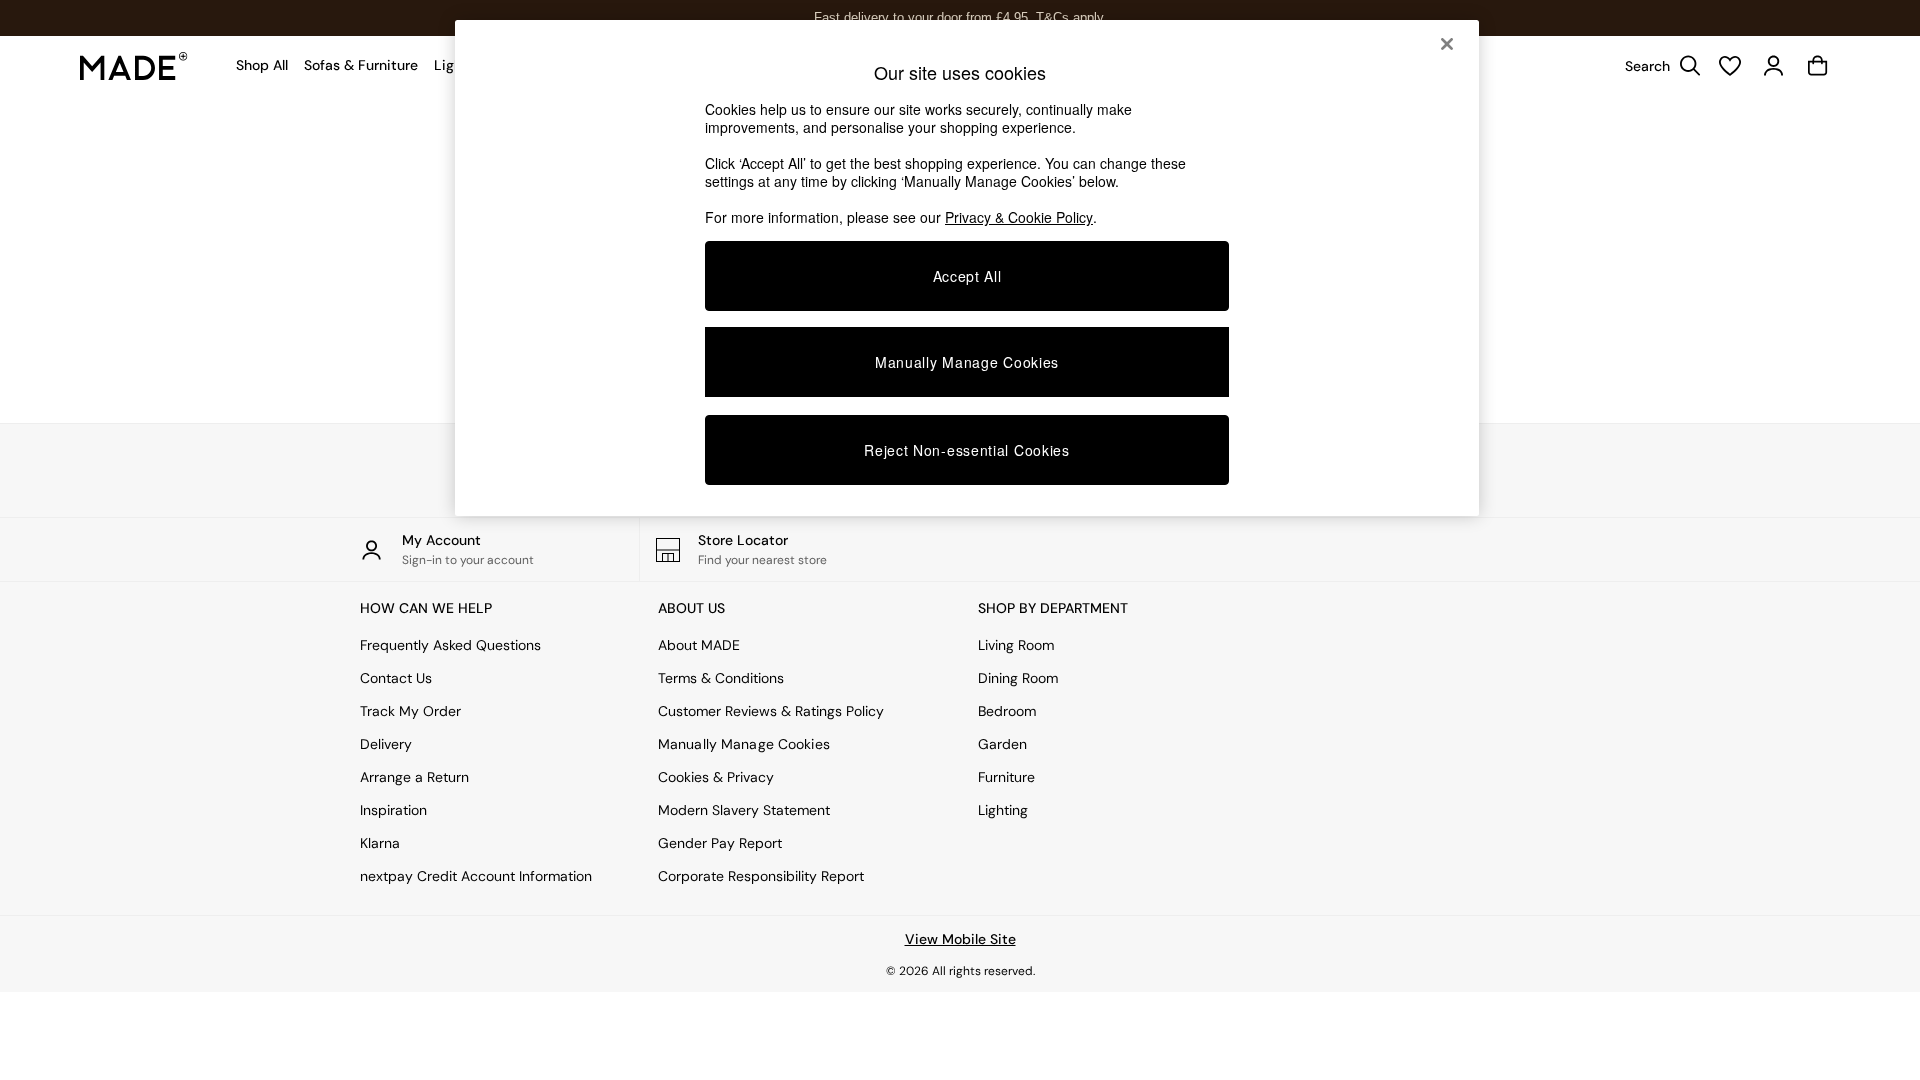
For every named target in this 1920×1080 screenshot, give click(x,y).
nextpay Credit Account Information (476, 876)
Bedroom (1007, 711)
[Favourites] (1730, 66)
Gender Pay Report (720, 843)
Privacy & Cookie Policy (1019, 217)
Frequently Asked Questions (450, 645)
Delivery (386, 744)
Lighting (1003, 810)
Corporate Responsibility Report (761, 876)
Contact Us (396, 678)
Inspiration (393, 810)
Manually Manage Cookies (744, 744)
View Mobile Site (960, 939)
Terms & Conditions (721, 678)
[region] (967, 268)
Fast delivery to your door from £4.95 (960, 17)
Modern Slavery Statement (744, 810)
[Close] (1447, 44)
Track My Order (410, 711)
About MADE (699, 645)
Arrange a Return (414, 777)
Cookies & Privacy (716, 777)
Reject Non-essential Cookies (967, 450)
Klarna (380, 843)
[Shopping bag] (1818, 66)
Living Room (1016, 645)
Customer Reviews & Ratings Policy (771, 711)
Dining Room (1018, 678)
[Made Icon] (134, 66)
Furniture (1006, 777)
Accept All (967, 276)
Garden (1002, 744)
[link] (1658, 66)
